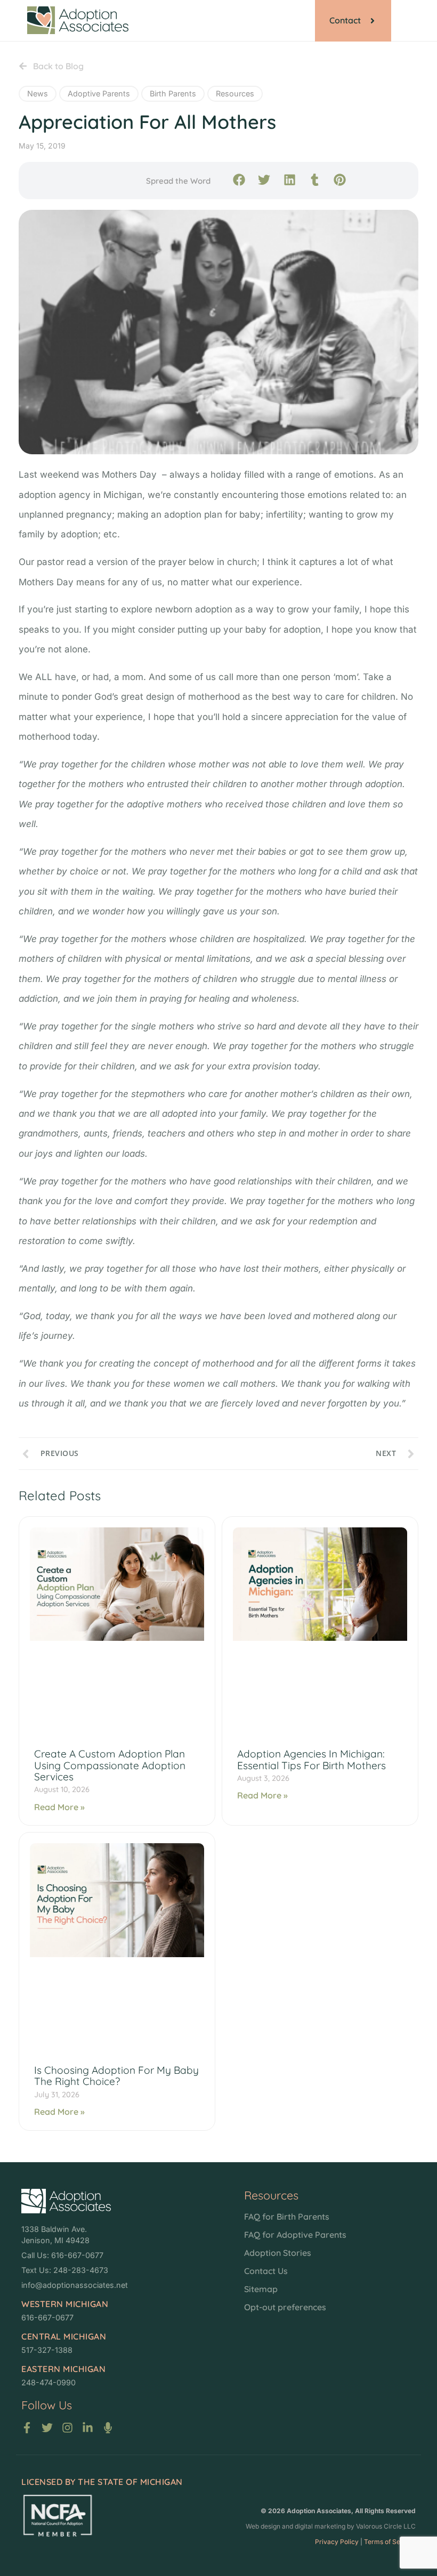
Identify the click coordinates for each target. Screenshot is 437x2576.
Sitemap (261, 2289)
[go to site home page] (78, 20)
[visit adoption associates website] (66, 2201)
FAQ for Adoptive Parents (295, 2235)
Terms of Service (390, 2542)
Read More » (59, 1807)
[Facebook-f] (27, 2428)
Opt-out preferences (285, 2307)
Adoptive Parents (99, 93)
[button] (239, 180)
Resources (235, 93)
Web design (263, 2526)
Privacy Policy (337, 2542)
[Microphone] (108, 2428)
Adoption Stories (278, 2253)
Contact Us (266, 2271)
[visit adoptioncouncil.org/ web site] (57, 2516)
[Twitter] (47, 2428)
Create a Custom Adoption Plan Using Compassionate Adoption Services (110, 1765)
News (38, 93)
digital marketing (320, 2526)
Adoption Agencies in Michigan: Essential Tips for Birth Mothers (311, 1759)
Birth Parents (173, 93)
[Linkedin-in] (88, 2428)
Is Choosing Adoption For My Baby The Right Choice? (116, 2076)
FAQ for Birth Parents (287, 2217)
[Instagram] (67, 2428)
